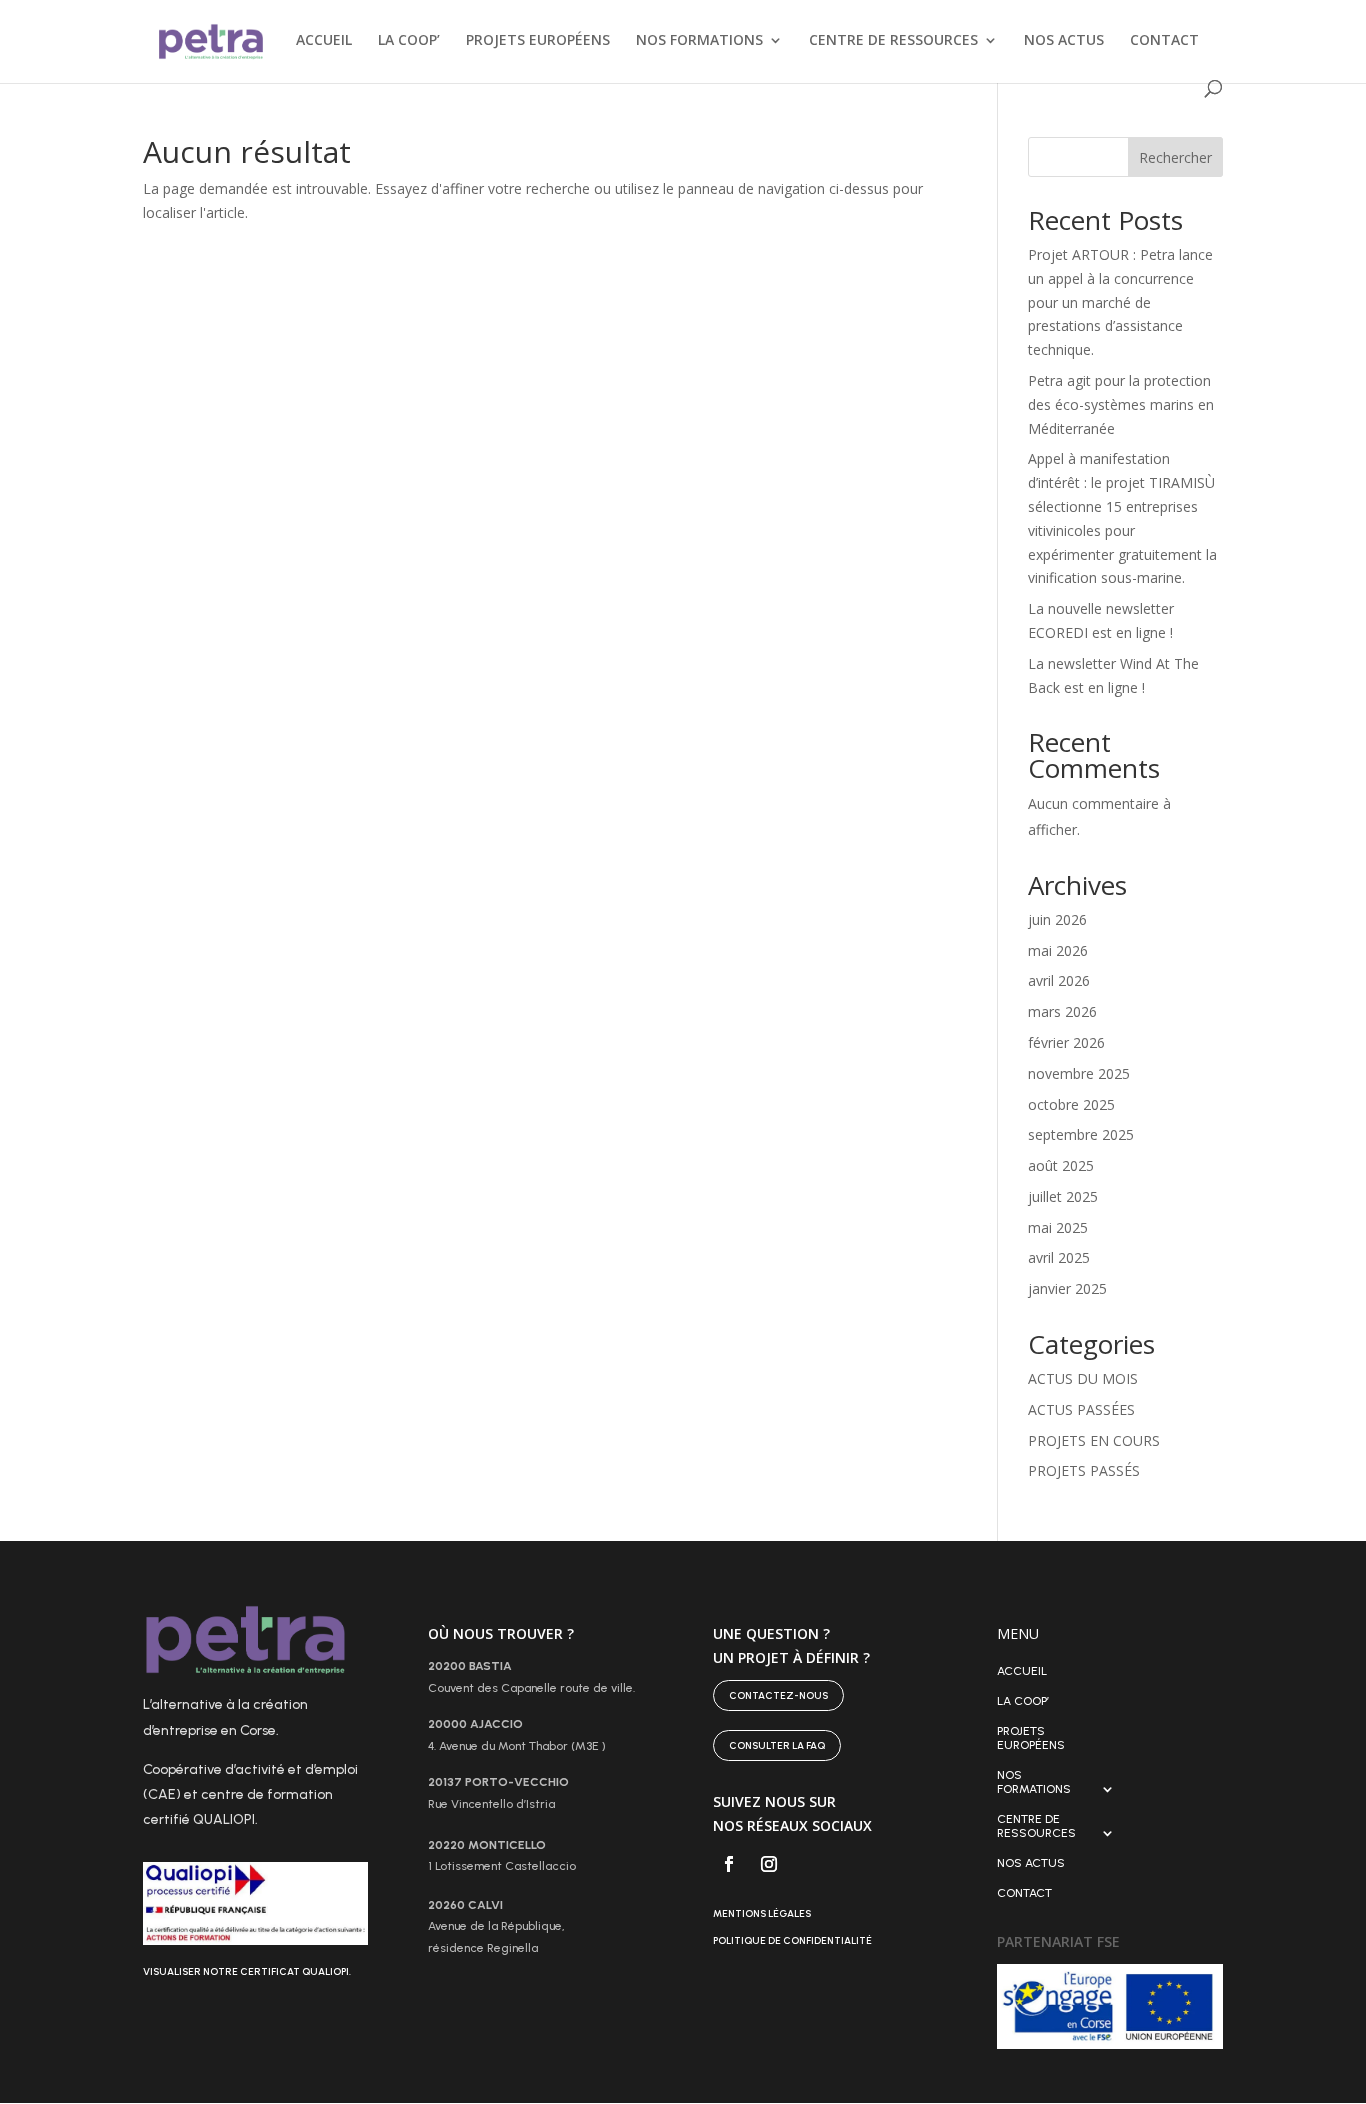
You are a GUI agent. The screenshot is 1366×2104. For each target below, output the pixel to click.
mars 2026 (1062, 1011)
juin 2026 (1057, 919)
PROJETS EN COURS (1094, 1440)
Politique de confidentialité (792, 1940)
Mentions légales (762, 1913)
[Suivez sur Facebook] (729, 1864)
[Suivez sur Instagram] (769, 1864)
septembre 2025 (1081, 1134)
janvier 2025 (1067, 1288)
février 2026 (1066, 1042)
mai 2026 (1058, 950)
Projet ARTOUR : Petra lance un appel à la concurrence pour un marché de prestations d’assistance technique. (1120, 302)
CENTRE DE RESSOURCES (893, 41)
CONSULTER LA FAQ (777, 1745)
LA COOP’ (409, 41)
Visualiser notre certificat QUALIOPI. (247, 1971)
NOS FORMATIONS (699, 41)
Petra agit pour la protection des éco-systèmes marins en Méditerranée (1121, 404)
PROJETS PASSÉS (1084, 1470)
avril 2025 (1059, 1257)
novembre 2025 (1079, 1073)
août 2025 (1061, 1165)
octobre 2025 (1071, 1104)
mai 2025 (1058, 1227)
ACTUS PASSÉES (1081, 1409)
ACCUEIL (324, 41)
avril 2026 (1059, 980)
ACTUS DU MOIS (1083, 1378)
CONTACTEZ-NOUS (778, 1695)
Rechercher (1175, 157)
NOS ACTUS (1064, 41)
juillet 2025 (1063, 1196)
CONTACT (1164, 41)
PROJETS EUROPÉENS (538, 41)
